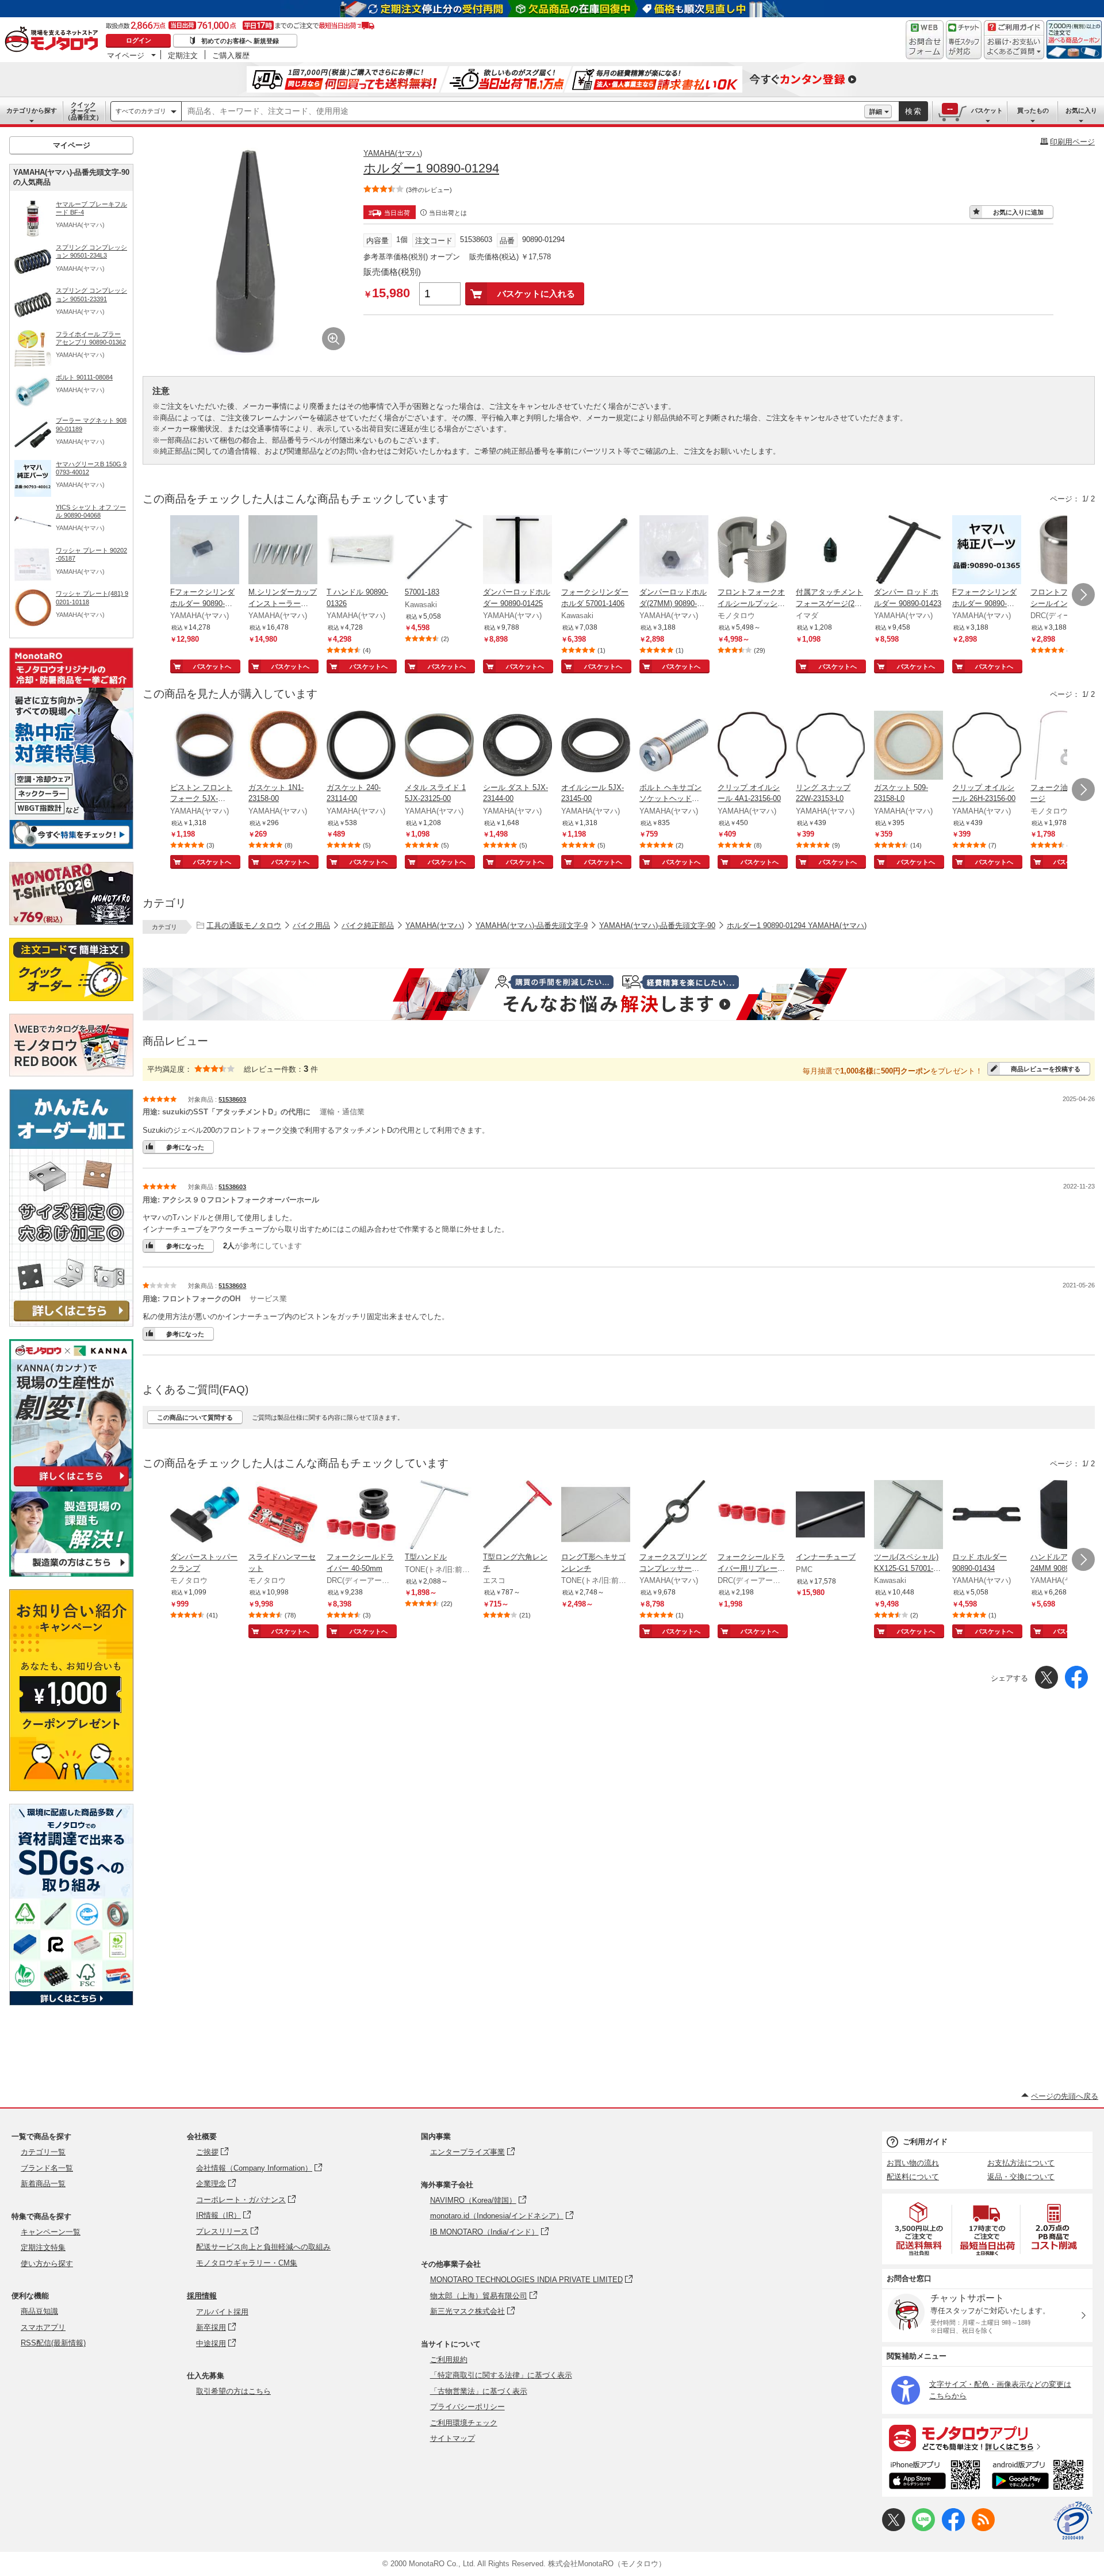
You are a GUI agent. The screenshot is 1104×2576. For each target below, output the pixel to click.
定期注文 (183, 55)
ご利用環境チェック (464, 2423)
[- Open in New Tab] (919, 2229)
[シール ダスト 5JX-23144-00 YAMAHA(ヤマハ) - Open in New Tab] (517, 746)
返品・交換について (1021, 2177)
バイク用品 (311, 925)
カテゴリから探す (32, 110)
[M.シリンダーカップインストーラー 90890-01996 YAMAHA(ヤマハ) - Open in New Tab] (283, 551)
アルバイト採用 (222, 2312)
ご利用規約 (449, 2360)
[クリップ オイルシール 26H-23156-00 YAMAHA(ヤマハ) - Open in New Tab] (987, 746)
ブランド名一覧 (47, 2168)
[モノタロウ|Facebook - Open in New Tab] (953, 2529)
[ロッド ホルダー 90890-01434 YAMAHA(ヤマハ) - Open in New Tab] (987, 1516)
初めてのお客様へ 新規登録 (240, 41)
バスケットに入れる (536, 294)
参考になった (185, 1147)
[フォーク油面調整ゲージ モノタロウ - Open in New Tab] (1065, 746)
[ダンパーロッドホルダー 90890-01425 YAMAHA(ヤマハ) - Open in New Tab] (517, 551)
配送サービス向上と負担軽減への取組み (263, 2247)
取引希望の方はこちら (233, 2391)
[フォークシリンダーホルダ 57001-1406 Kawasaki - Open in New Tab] (596, 551)
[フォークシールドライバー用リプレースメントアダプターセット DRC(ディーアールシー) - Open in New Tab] (752, 1516)
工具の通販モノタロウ (244, 925)
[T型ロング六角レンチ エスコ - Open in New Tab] (517, 1516)
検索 (914, 111)
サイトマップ (453, 2438)
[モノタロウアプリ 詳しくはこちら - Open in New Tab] (987, 2437)
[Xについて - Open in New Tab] (894, 2529)
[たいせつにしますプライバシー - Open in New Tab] (1073, 2521)
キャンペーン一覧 (51, 2232)
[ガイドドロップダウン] (1014, 47)
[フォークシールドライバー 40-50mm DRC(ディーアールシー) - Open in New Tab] (361, 1516)
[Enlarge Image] (333, 339)
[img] (54, 40)
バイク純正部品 (368, 925)
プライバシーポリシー (467, 2407)
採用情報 (202, 2296)
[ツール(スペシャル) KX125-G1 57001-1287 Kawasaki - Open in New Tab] (908, 1516)
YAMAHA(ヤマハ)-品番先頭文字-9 (532, 925)
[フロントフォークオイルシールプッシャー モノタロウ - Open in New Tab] (752, 551)
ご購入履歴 (231, 55)
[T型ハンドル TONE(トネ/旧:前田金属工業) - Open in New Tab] (439, 1516)
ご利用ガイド (925, 2142)
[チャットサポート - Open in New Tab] (964, 40)
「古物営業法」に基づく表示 (479, 2391)
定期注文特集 (43, 2247)
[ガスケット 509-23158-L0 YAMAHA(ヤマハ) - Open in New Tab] (908, 746)
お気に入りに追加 (1018, 212)
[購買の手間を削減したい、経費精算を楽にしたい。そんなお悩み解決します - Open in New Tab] (619, 994)
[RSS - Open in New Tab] (983, 2529)
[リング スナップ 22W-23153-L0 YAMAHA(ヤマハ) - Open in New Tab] (830, 746)
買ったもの (1033, 110)
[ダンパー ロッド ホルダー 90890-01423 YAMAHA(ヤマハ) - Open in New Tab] (908, 551)
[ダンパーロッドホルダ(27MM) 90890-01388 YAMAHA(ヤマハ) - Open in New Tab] (674, 551)
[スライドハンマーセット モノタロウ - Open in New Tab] (283, 1516)
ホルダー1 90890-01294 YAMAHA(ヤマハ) (797, 925)
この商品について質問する (195, 1417)
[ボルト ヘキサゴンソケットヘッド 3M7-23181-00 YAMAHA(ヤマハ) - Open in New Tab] (674, 746)
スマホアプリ (43, 2327)
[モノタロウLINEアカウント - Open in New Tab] (923, 2529)
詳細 (876, 112)
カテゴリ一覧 (43, 2152)
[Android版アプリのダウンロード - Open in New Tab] (1040, 2477)
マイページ (126, 55)
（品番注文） (83, 111)
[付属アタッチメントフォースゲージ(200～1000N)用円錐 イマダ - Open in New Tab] (830, 551)
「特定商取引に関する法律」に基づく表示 (501, 2375)
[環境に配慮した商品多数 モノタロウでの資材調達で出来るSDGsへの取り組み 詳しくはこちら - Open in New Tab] (71, 2002)
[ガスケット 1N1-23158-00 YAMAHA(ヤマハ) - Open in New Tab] (283, 746)
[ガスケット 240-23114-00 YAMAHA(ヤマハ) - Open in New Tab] (361, 746)
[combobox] (523, 112)
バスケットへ (212, 666)
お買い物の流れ (913, 2163)
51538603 (232, 1099)
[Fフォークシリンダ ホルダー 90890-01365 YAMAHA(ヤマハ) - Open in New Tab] (987, 551)
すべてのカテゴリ (141, 111)
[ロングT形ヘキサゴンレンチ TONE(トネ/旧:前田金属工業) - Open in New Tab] (596, 1516)
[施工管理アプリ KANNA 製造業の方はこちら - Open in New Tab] (71, 1573)
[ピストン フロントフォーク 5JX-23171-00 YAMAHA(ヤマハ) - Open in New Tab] (205, 746)
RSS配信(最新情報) (53, 2343)
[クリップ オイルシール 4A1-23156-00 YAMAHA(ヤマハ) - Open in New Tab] (752, 746)
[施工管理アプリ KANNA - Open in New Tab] (71, 1486)
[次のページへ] (1083, 595)
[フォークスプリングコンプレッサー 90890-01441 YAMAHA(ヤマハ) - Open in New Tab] (674, 1516)
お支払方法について (1021, 2163)
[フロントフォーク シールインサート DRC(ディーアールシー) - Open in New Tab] (1065, 551)
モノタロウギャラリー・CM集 (247, 2263)
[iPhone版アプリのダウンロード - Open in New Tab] (935, 2477)
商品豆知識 (39, 2311)
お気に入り (1081, 110)
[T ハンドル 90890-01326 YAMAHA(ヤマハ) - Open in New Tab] (361, 551)
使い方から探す (47, 2263)
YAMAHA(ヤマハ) (393, 153)
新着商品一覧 (43, 2184)
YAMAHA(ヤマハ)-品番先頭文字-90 (657, 925)
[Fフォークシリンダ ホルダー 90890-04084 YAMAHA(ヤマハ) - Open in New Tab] (205, 551)
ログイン (139, 40)
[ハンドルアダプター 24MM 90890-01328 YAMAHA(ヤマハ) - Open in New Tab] (1065, 1516)
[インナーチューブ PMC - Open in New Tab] (830, 1516)
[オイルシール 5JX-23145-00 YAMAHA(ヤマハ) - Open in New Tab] (596, 746)
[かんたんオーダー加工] (71, 1323)
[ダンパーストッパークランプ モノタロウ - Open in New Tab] (205, 1516)
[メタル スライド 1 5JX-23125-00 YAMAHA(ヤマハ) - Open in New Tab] (439, 746)
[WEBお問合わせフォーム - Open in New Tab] (925, 40)
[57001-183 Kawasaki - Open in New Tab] (439, 551)
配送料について (913, 2177)
